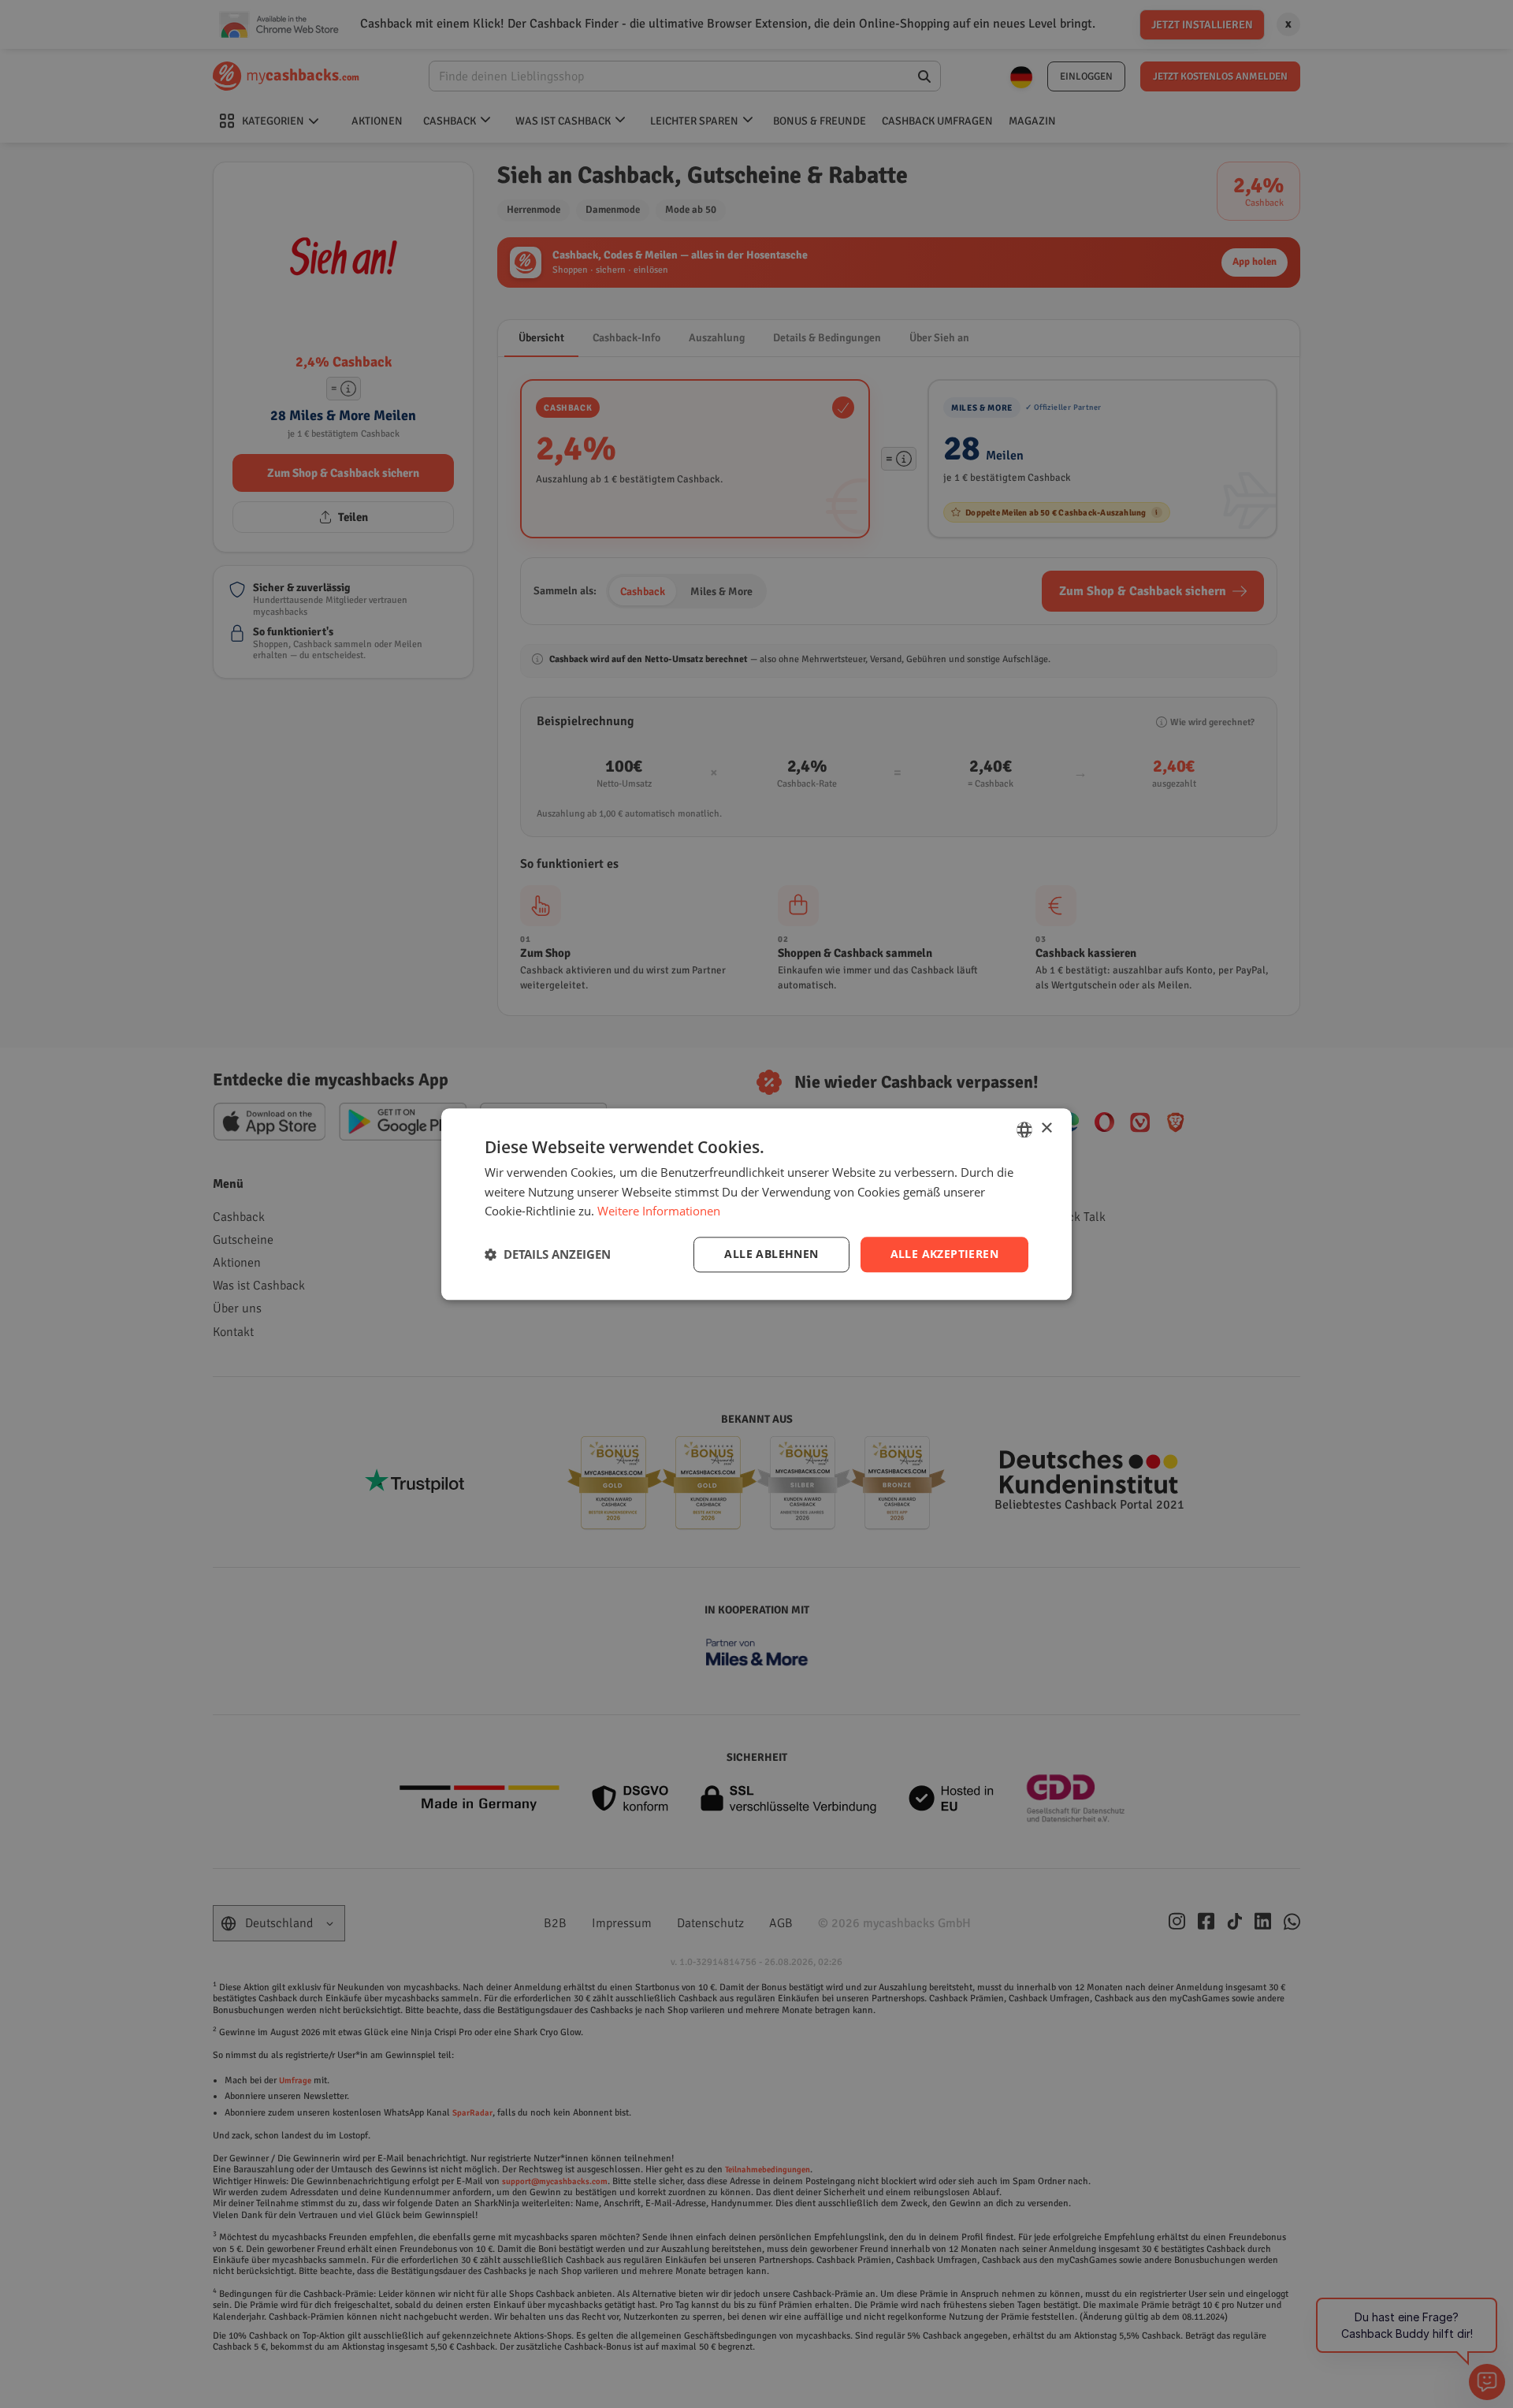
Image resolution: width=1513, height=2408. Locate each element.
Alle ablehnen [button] (771, 1254)
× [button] (1046, 1128)
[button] (548, 1255)
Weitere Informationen (659, 1211)
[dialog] (756, 1204)
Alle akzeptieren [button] (944, 1254)
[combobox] (1024, 1130)
